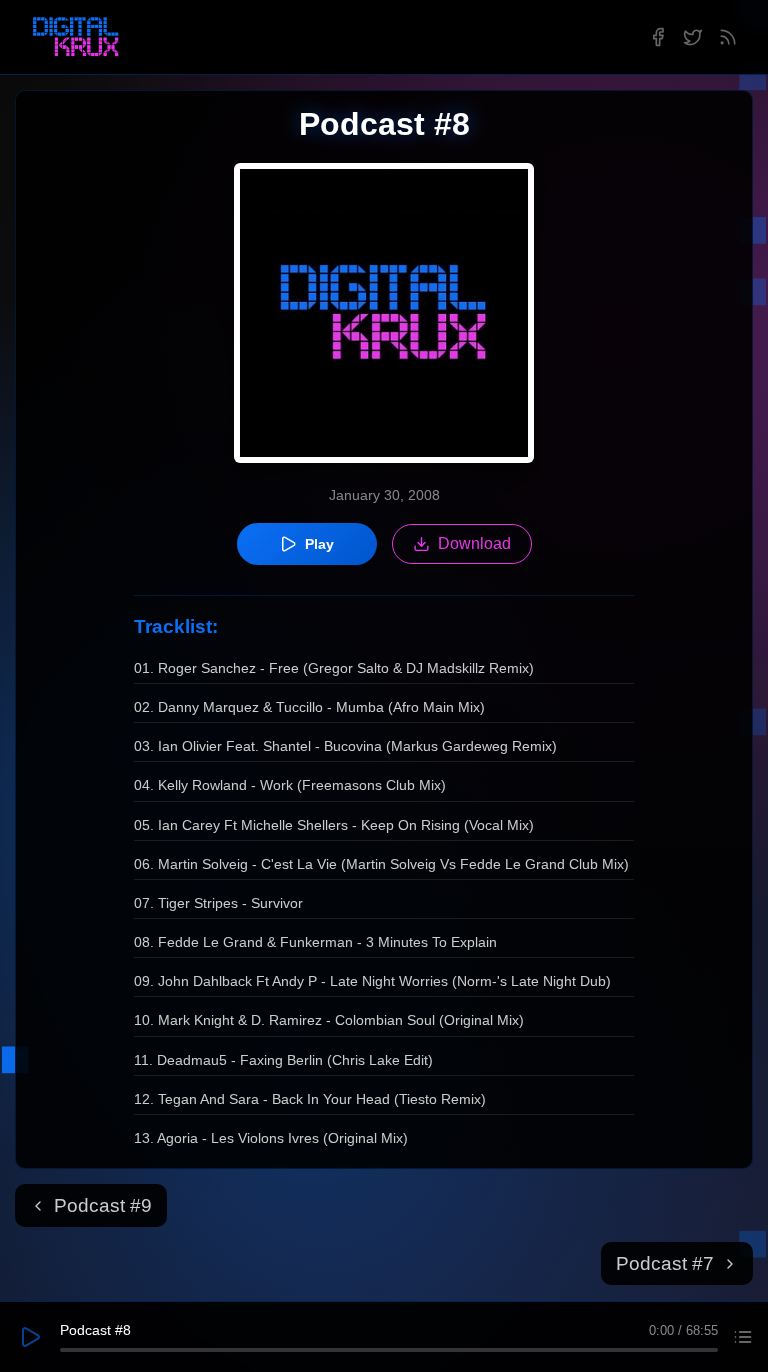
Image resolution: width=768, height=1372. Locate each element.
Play (319, 544)
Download (474, 543)
